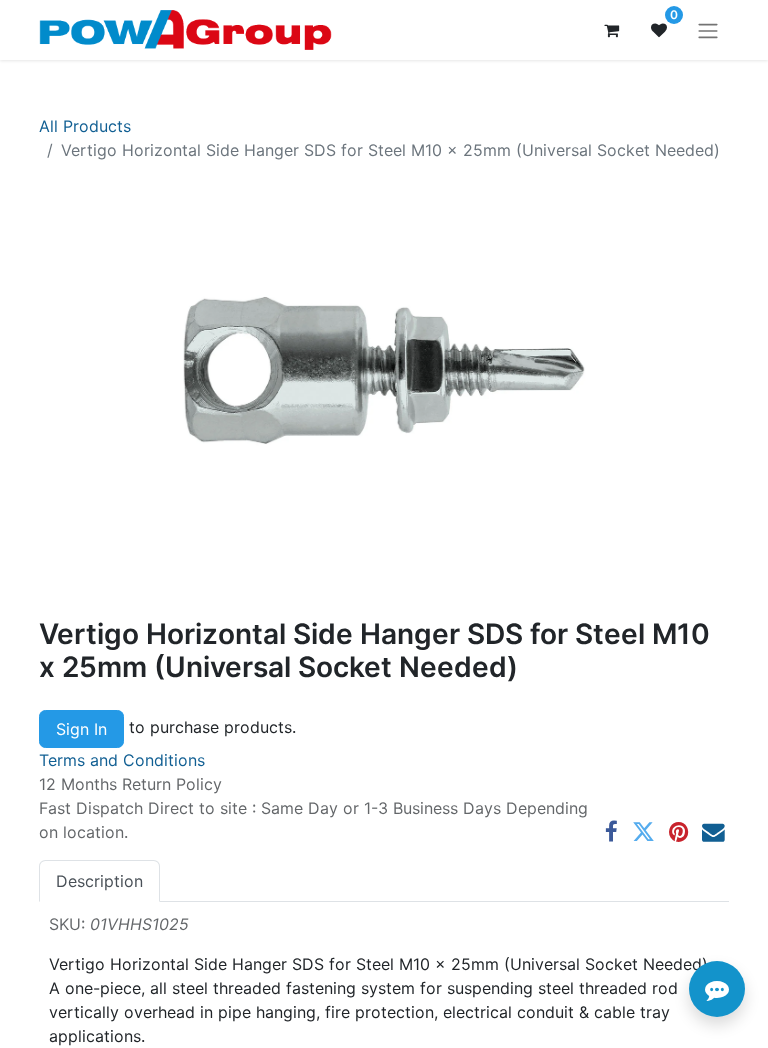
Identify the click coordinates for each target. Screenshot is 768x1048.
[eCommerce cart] (611, 30)
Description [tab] (99, 881)
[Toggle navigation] (708, 30)
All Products (85, 126)
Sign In (81, 729)
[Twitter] (643, 832)
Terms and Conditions (122, 760)
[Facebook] (611, 832)
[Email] (713, 832)
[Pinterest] (678, 832)
